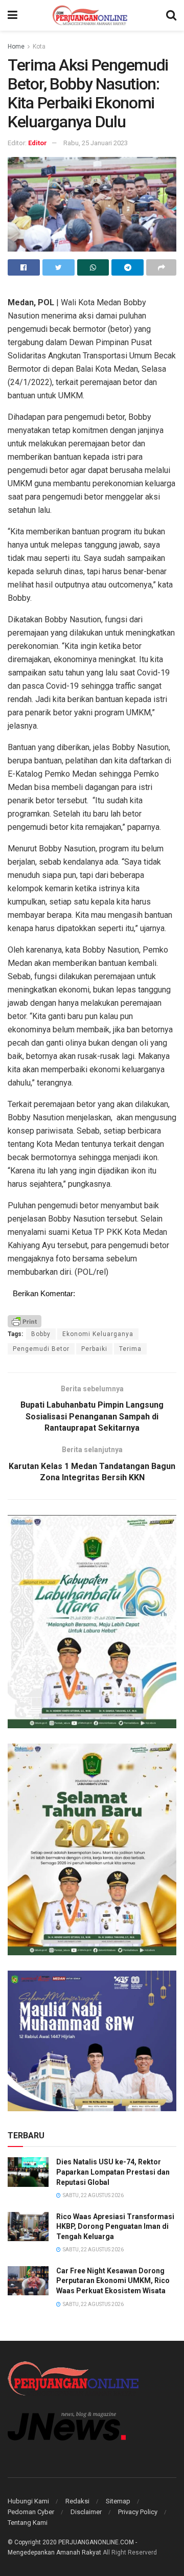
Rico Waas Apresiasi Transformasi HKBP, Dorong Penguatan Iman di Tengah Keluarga (115, 2227)
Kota (39, 47)
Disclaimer (86, 2512)
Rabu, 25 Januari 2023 (96, 143)
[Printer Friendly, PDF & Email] (25, 1320)
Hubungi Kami (28, 2501)
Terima (130, 1349)
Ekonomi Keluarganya (98, 1334)
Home (16, 47)
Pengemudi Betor (41, 1349)
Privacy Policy (138, 2512)
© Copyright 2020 (32, 2542)
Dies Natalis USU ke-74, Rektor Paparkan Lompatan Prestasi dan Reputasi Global (113, 2172)
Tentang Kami (28, 2523)
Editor (38, 143)
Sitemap (118, 2501)
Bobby (41, 1334)
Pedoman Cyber (31, 2512)
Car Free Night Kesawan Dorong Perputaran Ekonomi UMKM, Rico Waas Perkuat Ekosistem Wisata (113, 2281)
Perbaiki (94, 1349)
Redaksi (77, 2501)
